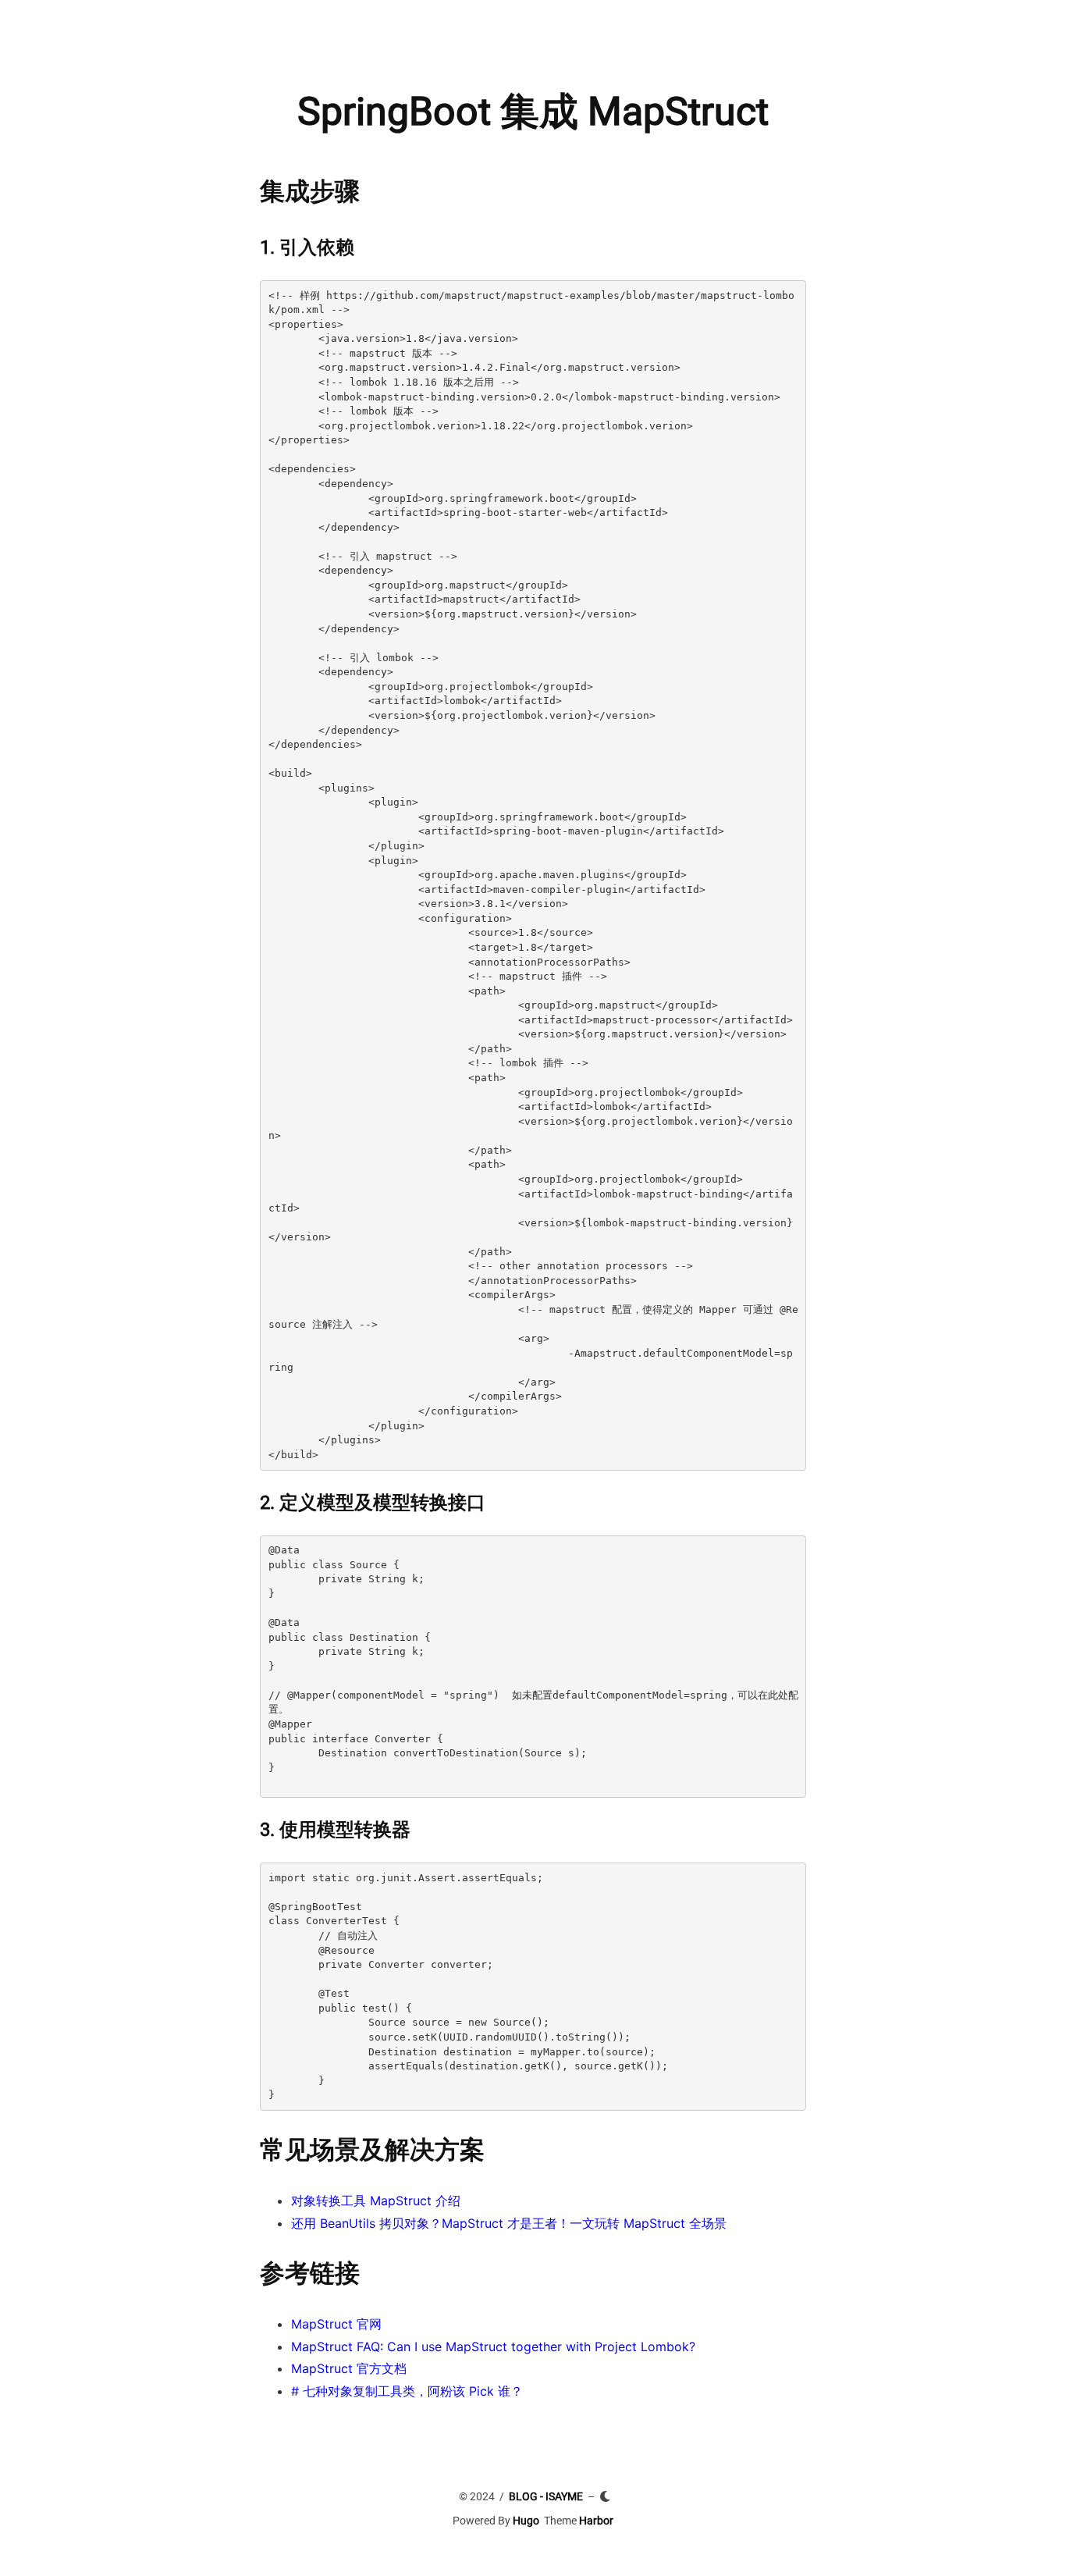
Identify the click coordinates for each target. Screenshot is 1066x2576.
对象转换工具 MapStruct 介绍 (376, 2201)
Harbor (596, 2521)
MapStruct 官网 (336, 2324)
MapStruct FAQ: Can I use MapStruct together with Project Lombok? (493, 2347)
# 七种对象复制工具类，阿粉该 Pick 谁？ (407, 2391)
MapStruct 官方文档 (349, 2368)
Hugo (526, 2521)
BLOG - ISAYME (546, 2496)
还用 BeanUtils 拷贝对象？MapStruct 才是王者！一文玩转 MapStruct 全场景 (509, 2223)
